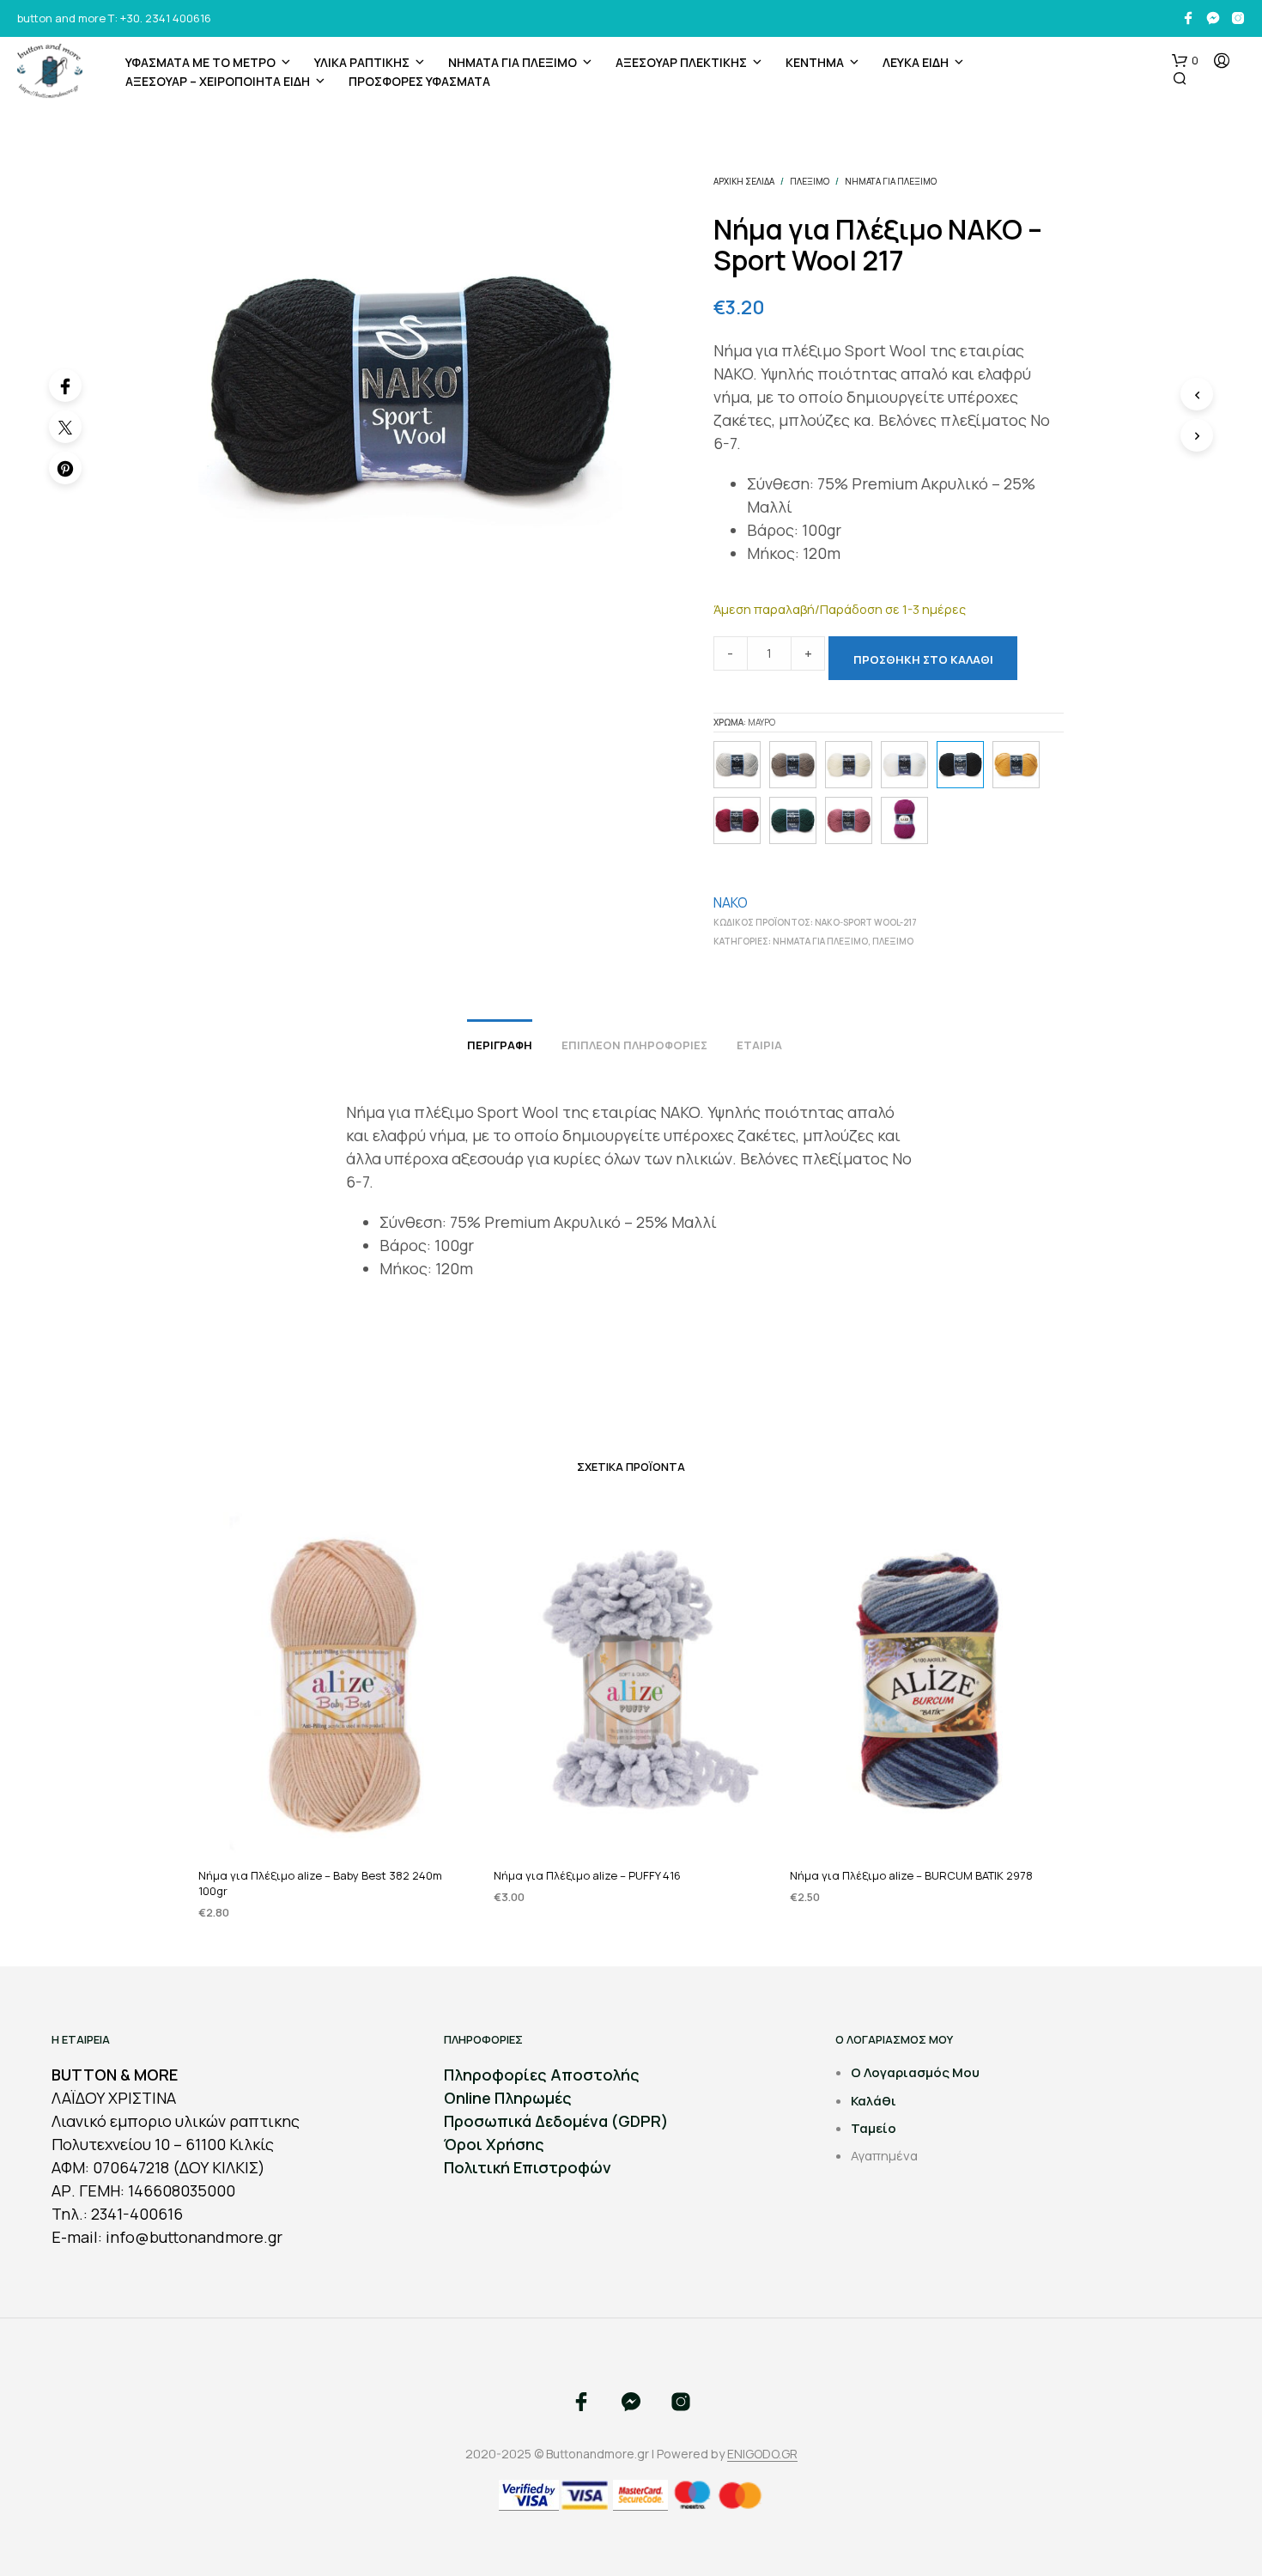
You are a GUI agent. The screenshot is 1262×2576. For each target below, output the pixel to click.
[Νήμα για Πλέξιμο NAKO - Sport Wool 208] (904, 765)
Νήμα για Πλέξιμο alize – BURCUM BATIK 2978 (911, 1874)
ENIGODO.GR (762, 2454)
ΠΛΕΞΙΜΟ (810, 181)
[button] (1185, 61)
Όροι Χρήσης (494, 2144)
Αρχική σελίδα (744, 181)
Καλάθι (874, 2101)
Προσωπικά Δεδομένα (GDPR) (556, 2121)
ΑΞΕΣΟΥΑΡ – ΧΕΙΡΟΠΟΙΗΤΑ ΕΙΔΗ (218, 81)
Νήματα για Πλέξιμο (513, 62)
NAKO (731, 902)
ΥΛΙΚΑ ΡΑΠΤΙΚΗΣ (362, 62)
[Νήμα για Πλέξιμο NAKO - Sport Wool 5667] (793, 765)
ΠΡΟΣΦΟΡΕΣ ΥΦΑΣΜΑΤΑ (419, 81)
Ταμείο (874, 2128)
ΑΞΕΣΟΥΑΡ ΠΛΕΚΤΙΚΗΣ (681, 62)
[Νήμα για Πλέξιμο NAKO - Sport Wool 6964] (904, 820)
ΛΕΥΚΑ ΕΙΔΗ (916, 62)
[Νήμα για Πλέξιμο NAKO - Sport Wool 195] (737, 765)
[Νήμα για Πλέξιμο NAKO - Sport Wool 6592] (737, 820)
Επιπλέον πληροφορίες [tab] (634, 1045)
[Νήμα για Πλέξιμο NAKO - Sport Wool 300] (849, 765)
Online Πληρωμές (508, 2098)
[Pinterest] (65, 468)
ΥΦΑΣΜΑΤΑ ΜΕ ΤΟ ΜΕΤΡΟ (200, 62)
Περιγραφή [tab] (500, 1045)
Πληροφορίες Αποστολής (542, 2075)
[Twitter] (65, 427)
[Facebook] (65, 386)
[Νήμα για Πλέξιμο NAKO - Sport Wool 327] (849, 820)
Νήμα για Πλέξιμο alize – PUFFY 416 (587, 1874)
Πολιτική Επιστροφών (528, 2167)
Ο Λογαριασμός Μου (915, 2072)
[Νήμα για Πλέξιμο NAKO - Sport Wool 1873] (793, 820)
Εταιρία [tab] (759, 1045)
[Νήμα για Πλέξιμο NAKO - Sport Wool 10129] (1016, 765)
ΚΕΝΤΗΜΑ (815, 62)
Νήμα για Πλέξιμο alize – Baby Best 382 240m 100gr (320, 1882)
